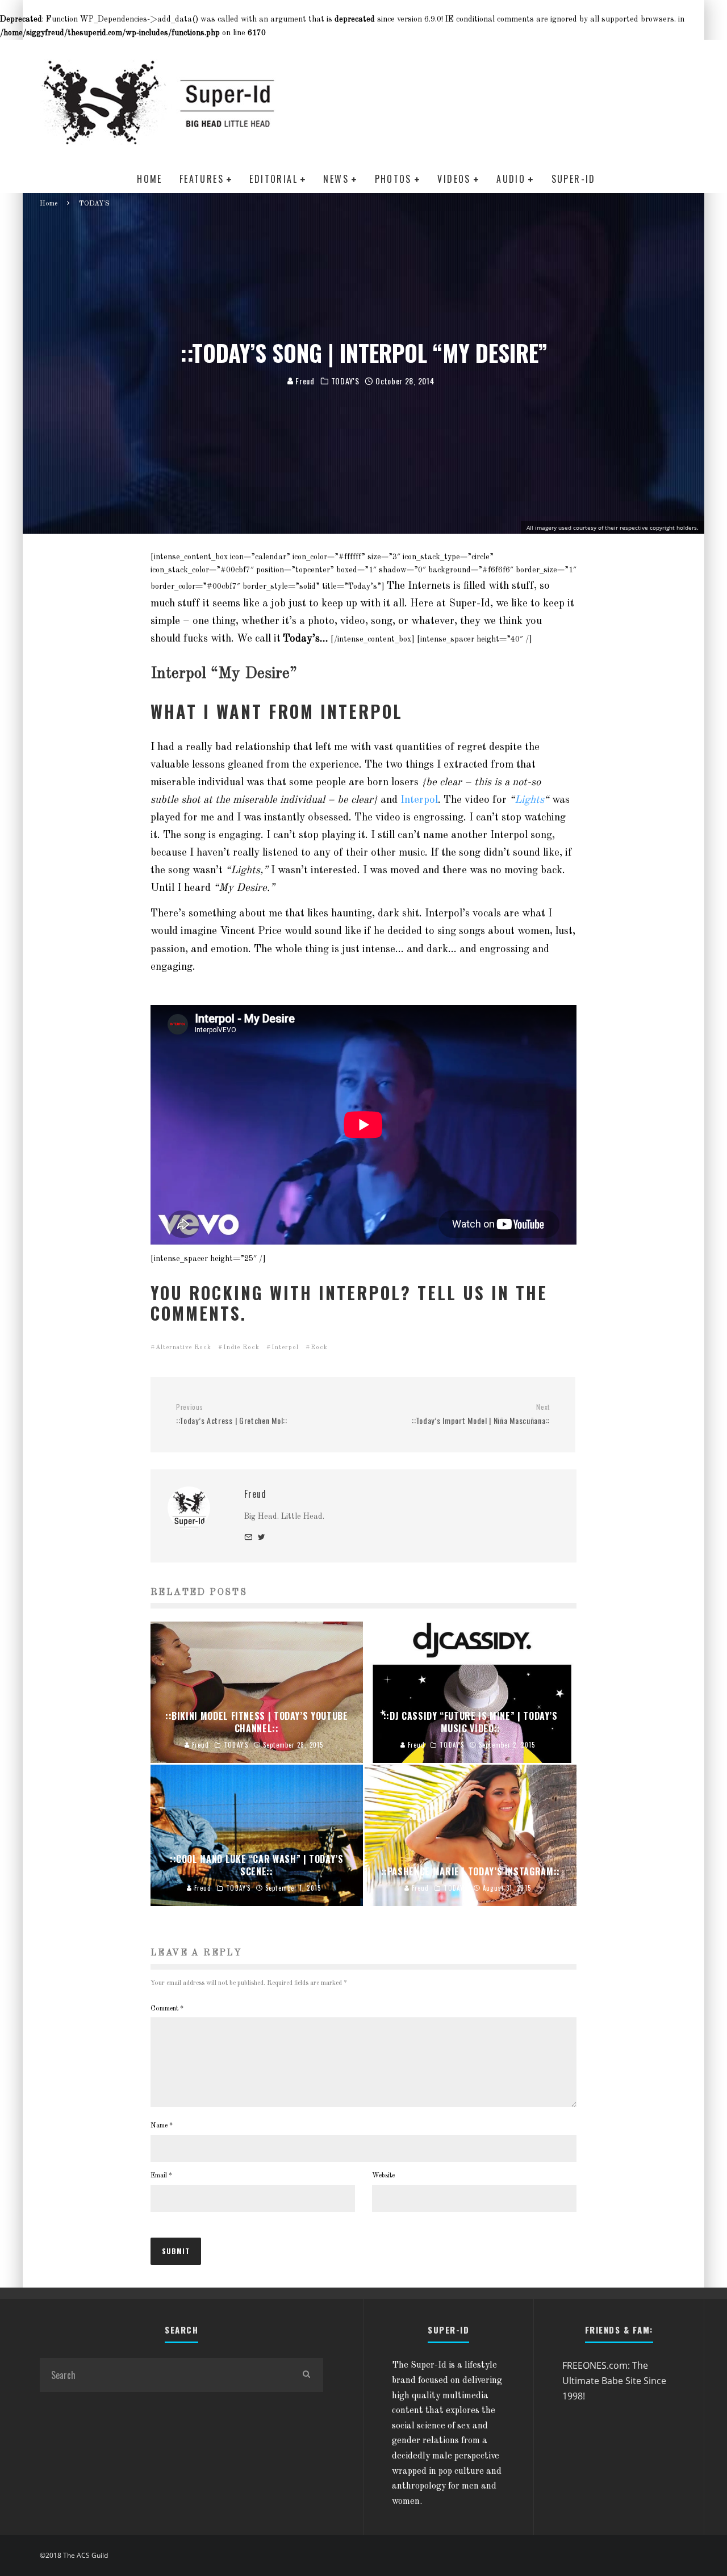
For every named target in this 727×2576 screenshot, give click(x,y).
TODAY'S (345, 381)
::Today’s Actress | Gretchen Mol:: (232, 1415)
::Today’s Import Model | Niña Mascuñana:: (481, 1415)
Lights (529, 800)
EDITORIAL (273, 179)
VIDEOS (454, 179)
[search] (306, 2375)
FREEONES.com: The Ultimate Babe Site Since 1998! (614, 2380)
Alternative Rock (183, 1348)
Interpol (419, 800)
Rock (319, 1348)
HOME (150, 179)
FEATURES (202, 179)
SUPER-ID (574, 179)
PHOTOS (393, 179)
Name (162, 2126)
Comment (167, 2009)
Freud (304, 381)
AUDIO (511, 179)
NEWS (336, 179)
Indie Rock (241, 1348)
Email (161, 2176)
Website (383, 2176)
